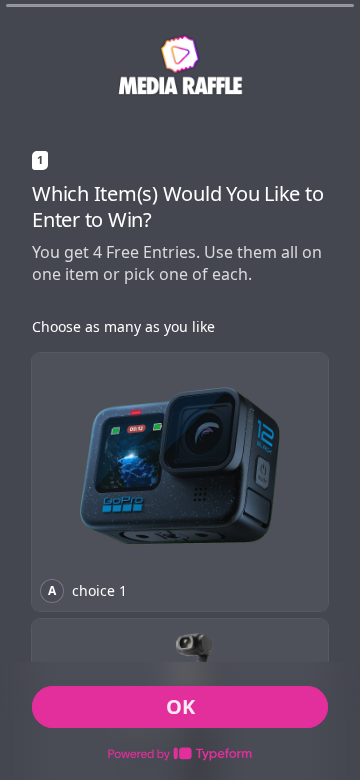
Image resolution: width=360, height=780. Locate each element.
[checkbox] (180, 482)
